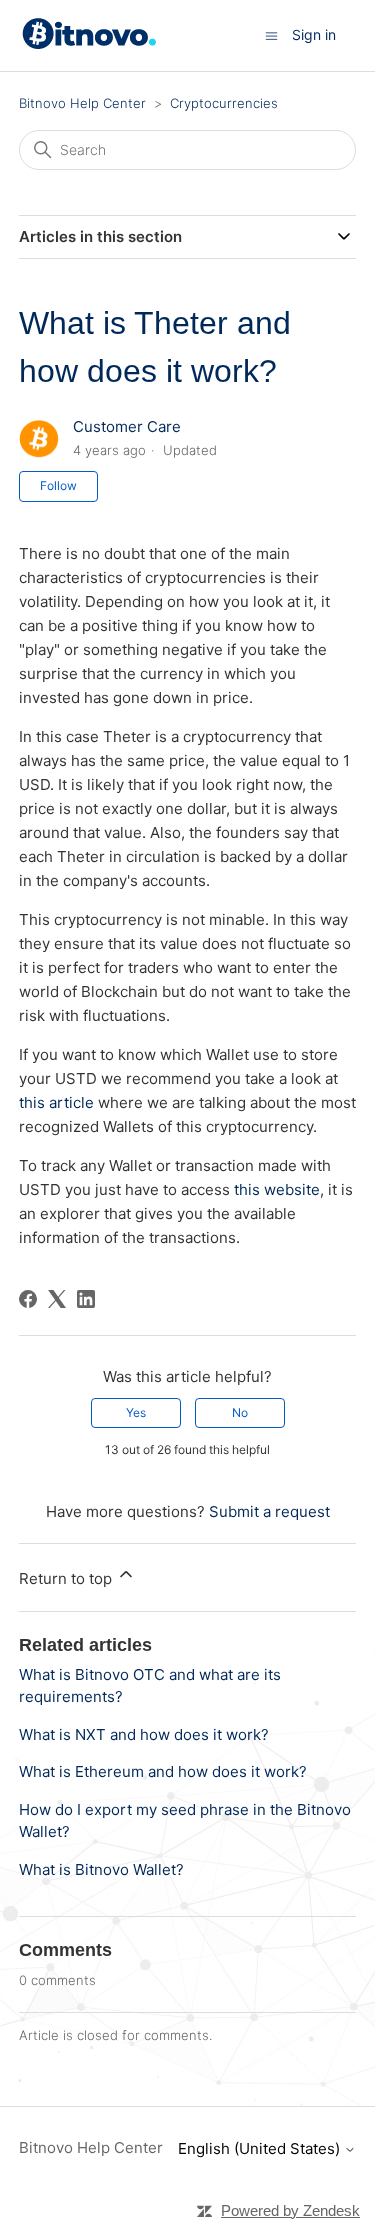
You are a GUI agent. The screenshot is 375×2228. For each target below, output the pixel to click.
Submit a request (269, 1511)
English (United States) (261, 2148)
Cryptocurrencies (224, 103)
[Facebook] (28, 1299)
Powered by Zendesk (290, 2210)
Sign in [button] (314, 34)
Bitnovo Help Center (82, 103)
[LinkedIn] (86, 1299)
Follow (58, 485)
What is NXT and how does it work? (144, 1734)
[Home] (92, 44)
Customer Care (127, 426)
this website (277, 1189)
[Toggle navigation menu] (271, 34)
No (240, 1412)
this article (56, 1102)
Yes (136, 1412)
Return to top (67, 1578)
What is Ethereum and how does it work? (163, 1771)
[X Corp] (57, 1299)
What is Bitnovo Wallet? (101, 1869)
